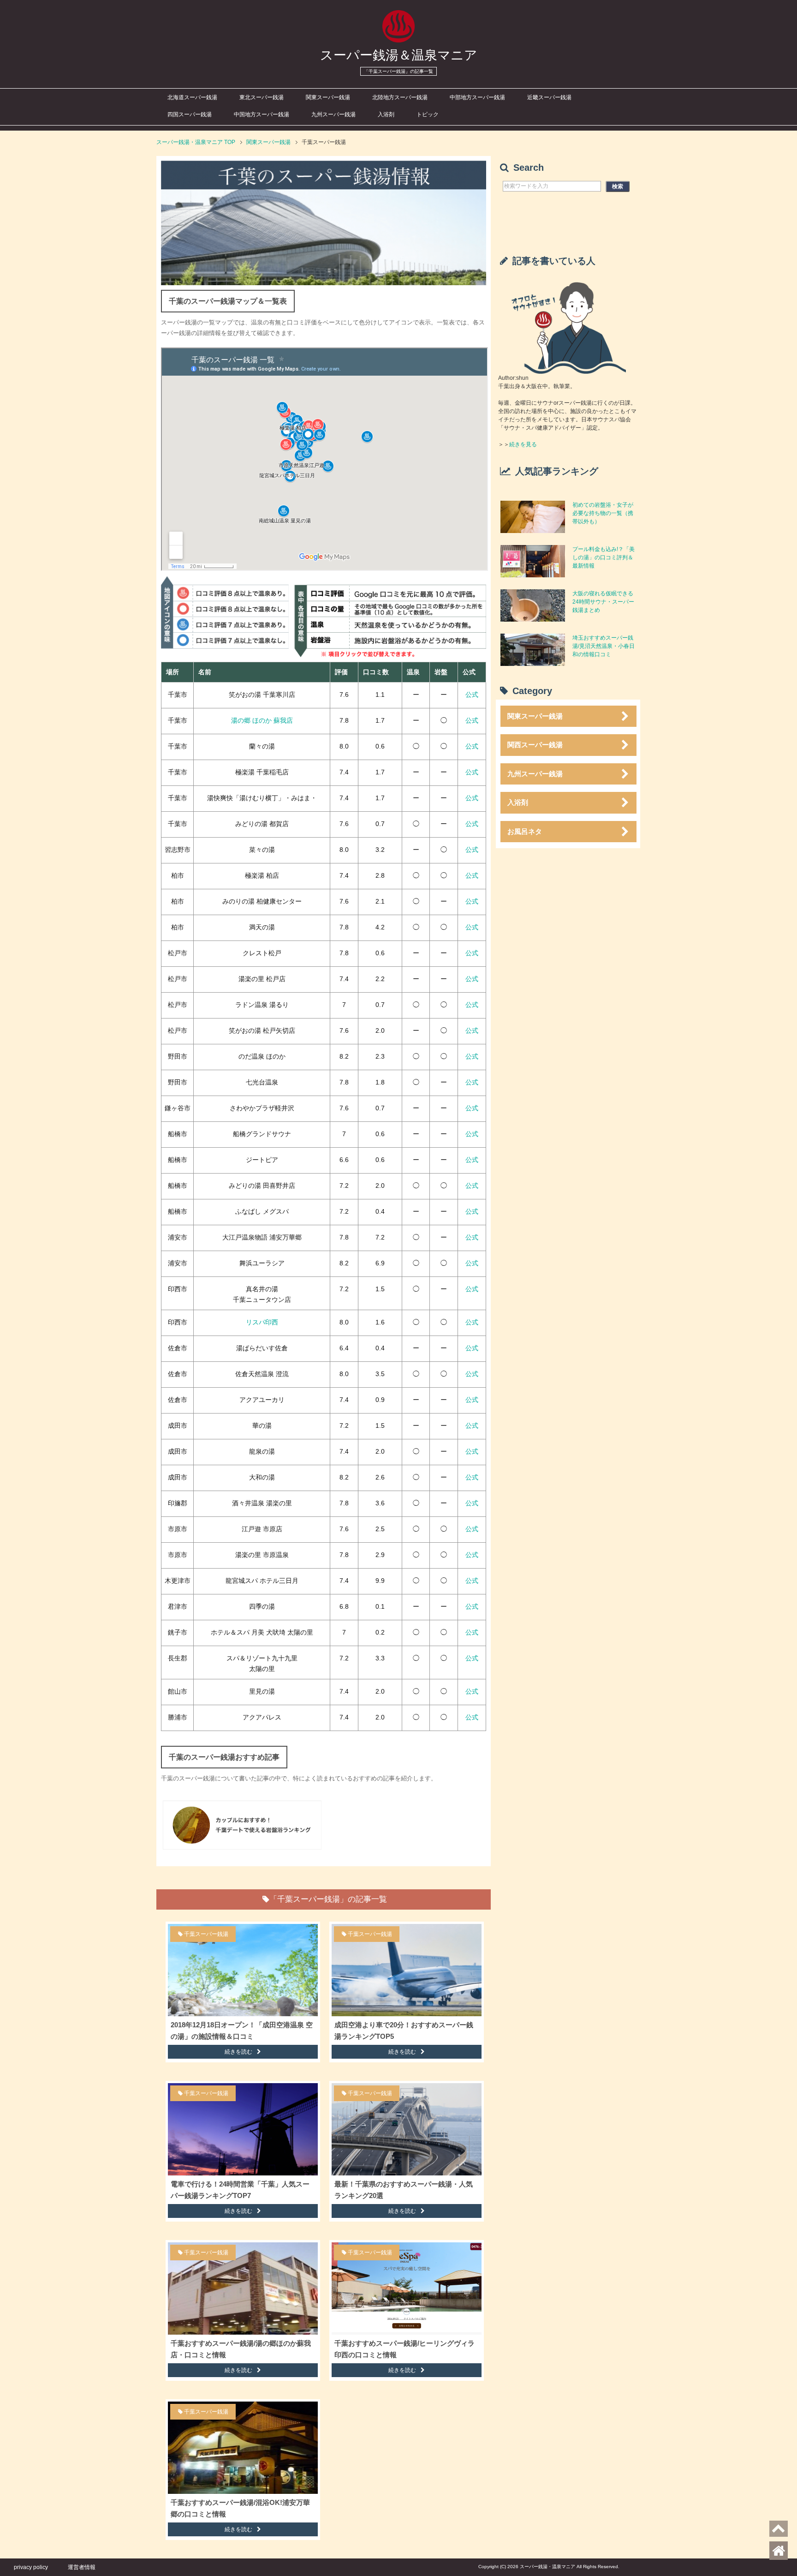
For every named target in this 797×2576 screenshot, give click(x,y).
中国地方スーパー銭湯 (262, 114)
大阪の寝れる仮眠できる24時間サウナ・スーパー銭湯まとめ (603, 602)
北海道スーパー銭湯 (192, 97)
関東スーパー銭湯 (328, 97)
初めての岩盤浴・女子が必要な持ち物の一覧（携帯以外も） (603, 513)
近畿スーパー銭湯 (549, 97)
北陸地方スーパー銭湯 (400, 97)
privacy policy (31, 2567)
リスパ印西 (262, 1322)
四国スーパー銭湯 (190, 114)
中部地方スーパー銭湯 (477, 97)
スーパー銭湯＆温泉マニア (399, 55)
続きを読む (238, 2052)
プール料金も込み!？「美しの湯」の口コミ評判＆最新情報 (604, 557)
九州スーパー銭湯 (333, 114)
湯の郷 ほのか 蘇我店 (262, 720)
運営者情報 (82, 2567)
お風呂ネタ (525, 831)
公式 (472, 695)
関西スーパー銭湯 (535, 745)
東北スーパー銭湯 (262, 97)
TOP (196, 142)
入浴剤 (386, 114)
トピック (428, 114)
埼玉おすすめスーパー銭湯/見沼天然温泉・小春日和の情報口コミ (604, 646)
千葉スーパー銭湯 (206, 1934)
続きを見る (523, 444)
